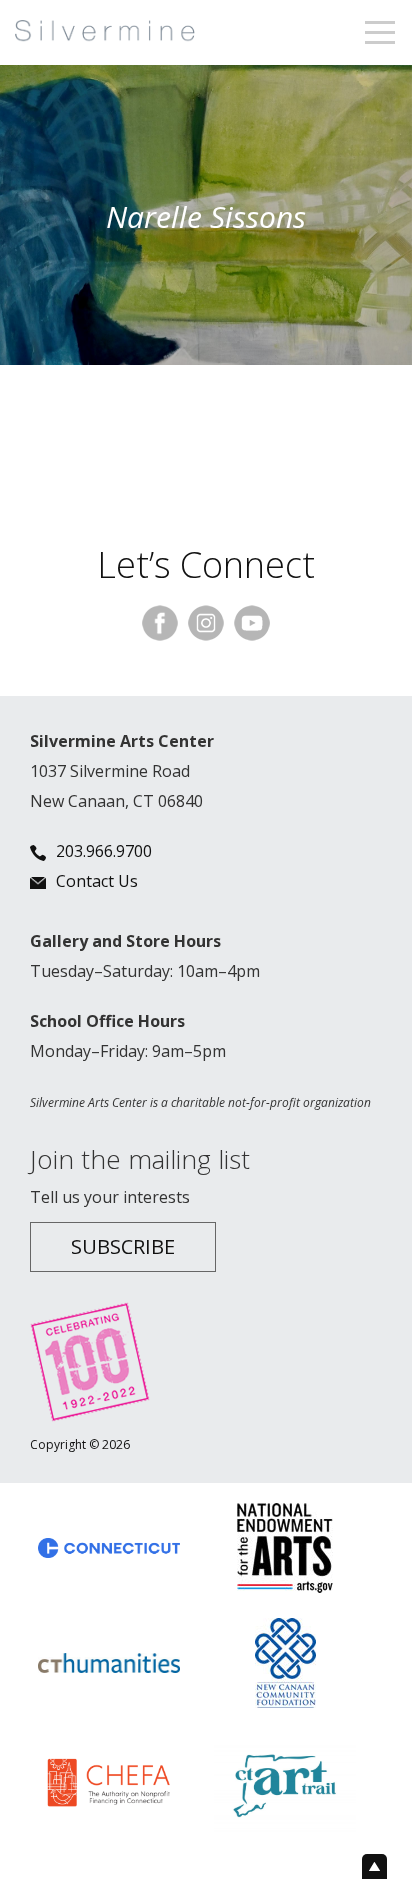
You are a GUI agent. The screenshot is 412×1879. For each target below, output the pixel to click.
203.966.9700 (104, 851)
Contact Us (97, 881)
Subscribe (123, 1246)
